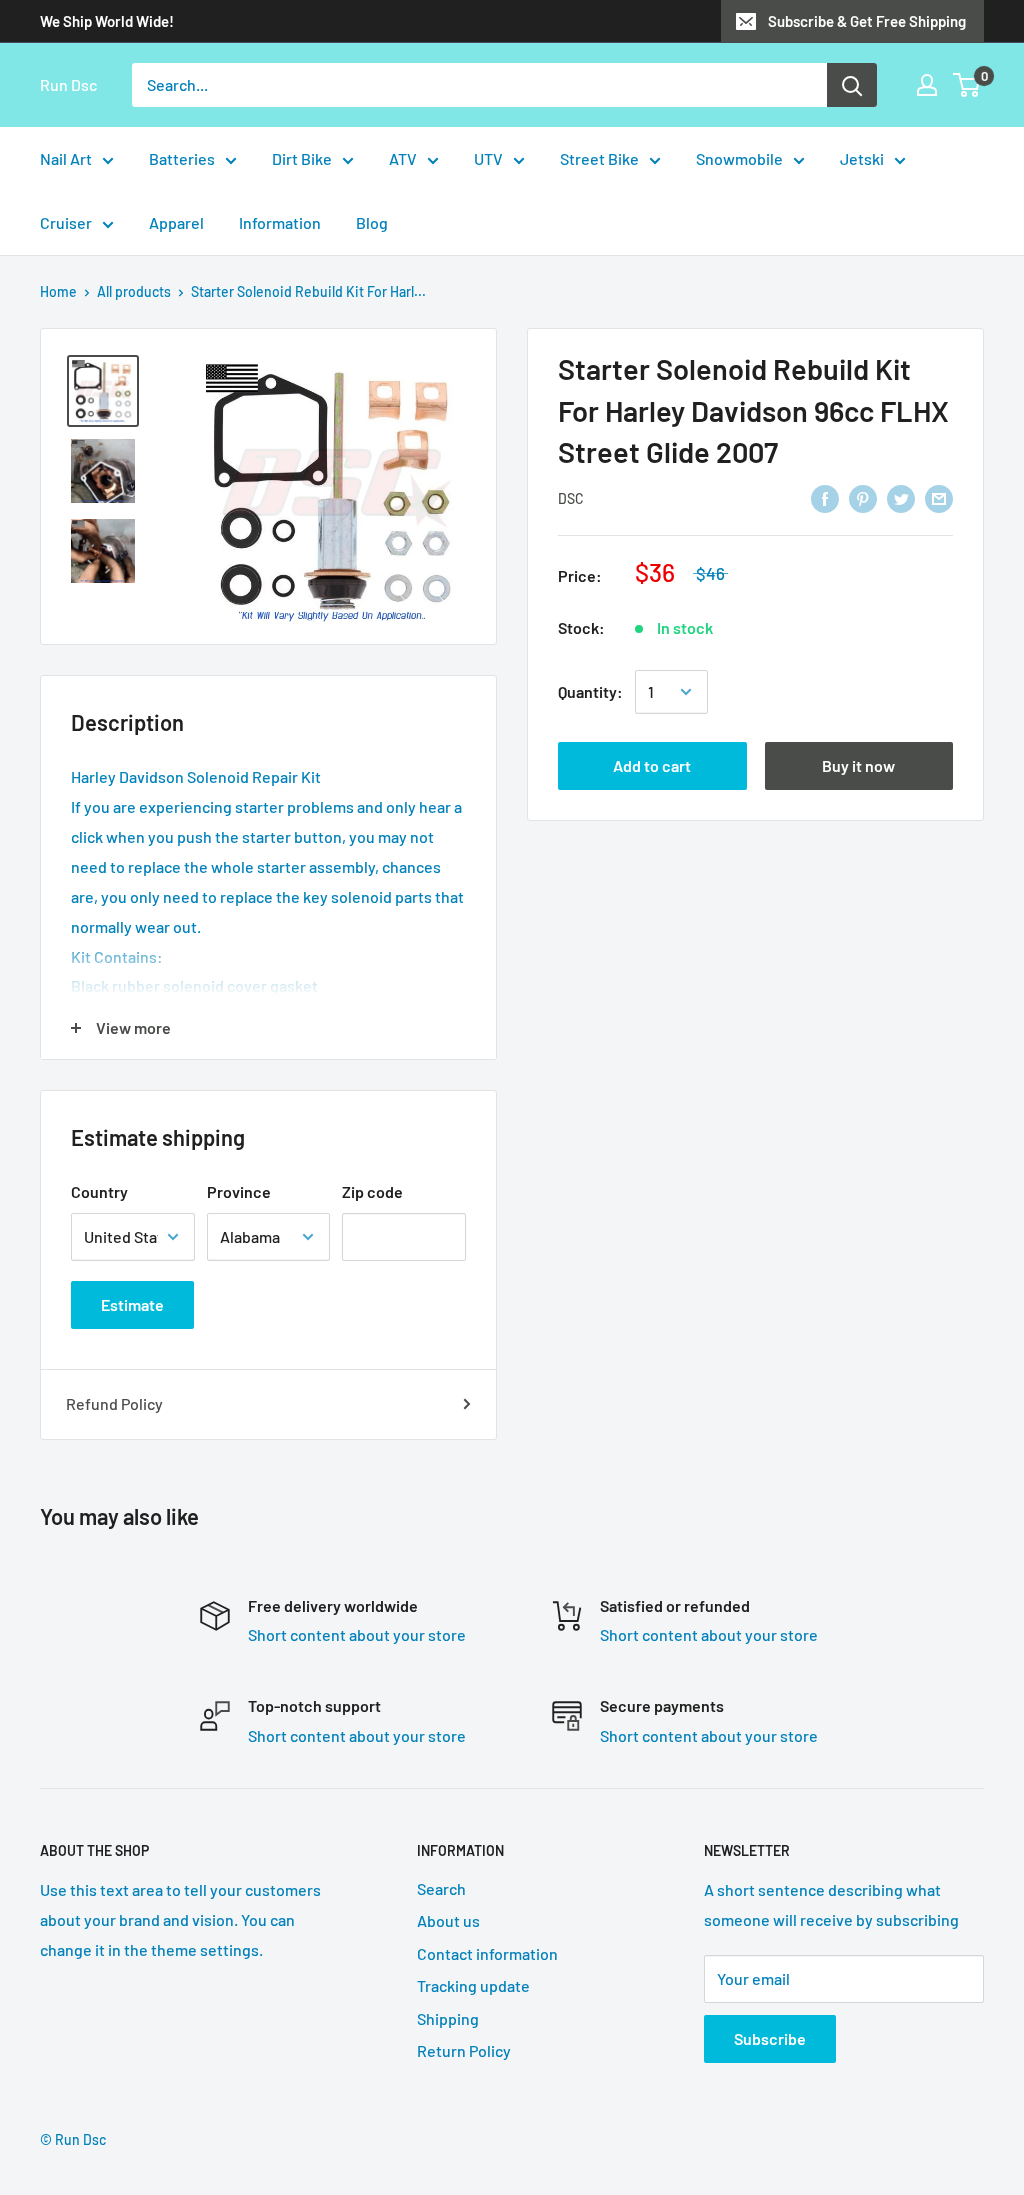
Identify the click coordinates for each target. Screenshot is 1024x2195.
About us (448, 1920)
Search (441, 1888)
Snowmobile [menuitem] (739, 158)
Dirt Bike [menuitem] (302, 158)
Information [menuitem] (280, 222)
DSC (571, 498)
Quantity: (590, 691)
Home (58, 291)
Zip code (372, 1191)
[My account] (927, 85)
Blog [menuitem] (372, 222)
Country (99, 1191)
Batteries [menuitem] (182, 158)
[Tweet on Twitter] (901, 497)
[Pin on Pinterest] (863, 497)
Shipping (448, 2018)
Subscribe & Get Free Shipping (867, 21)
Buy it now (858, 765)
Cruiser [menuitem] (66, 222)
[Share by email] (939, 497)
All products (134, 291)
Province (239, 1191)
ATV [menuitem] (403, 158)
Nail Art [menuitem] (66, 158)
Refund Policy (114, 1403)
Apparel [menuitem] (176, 222)
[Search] (852, 85)
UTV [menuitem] (488, 158)
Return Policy (464, 2050)
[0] (967, 85)
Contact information (487, 1953)
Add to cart (652, 765)
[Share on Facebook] (825, 497)
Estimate (132, 1304)
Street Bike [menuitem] (599, 158)
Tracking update (473, 1985)
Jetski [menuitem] (862, 158)
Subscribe (770, 2038)
